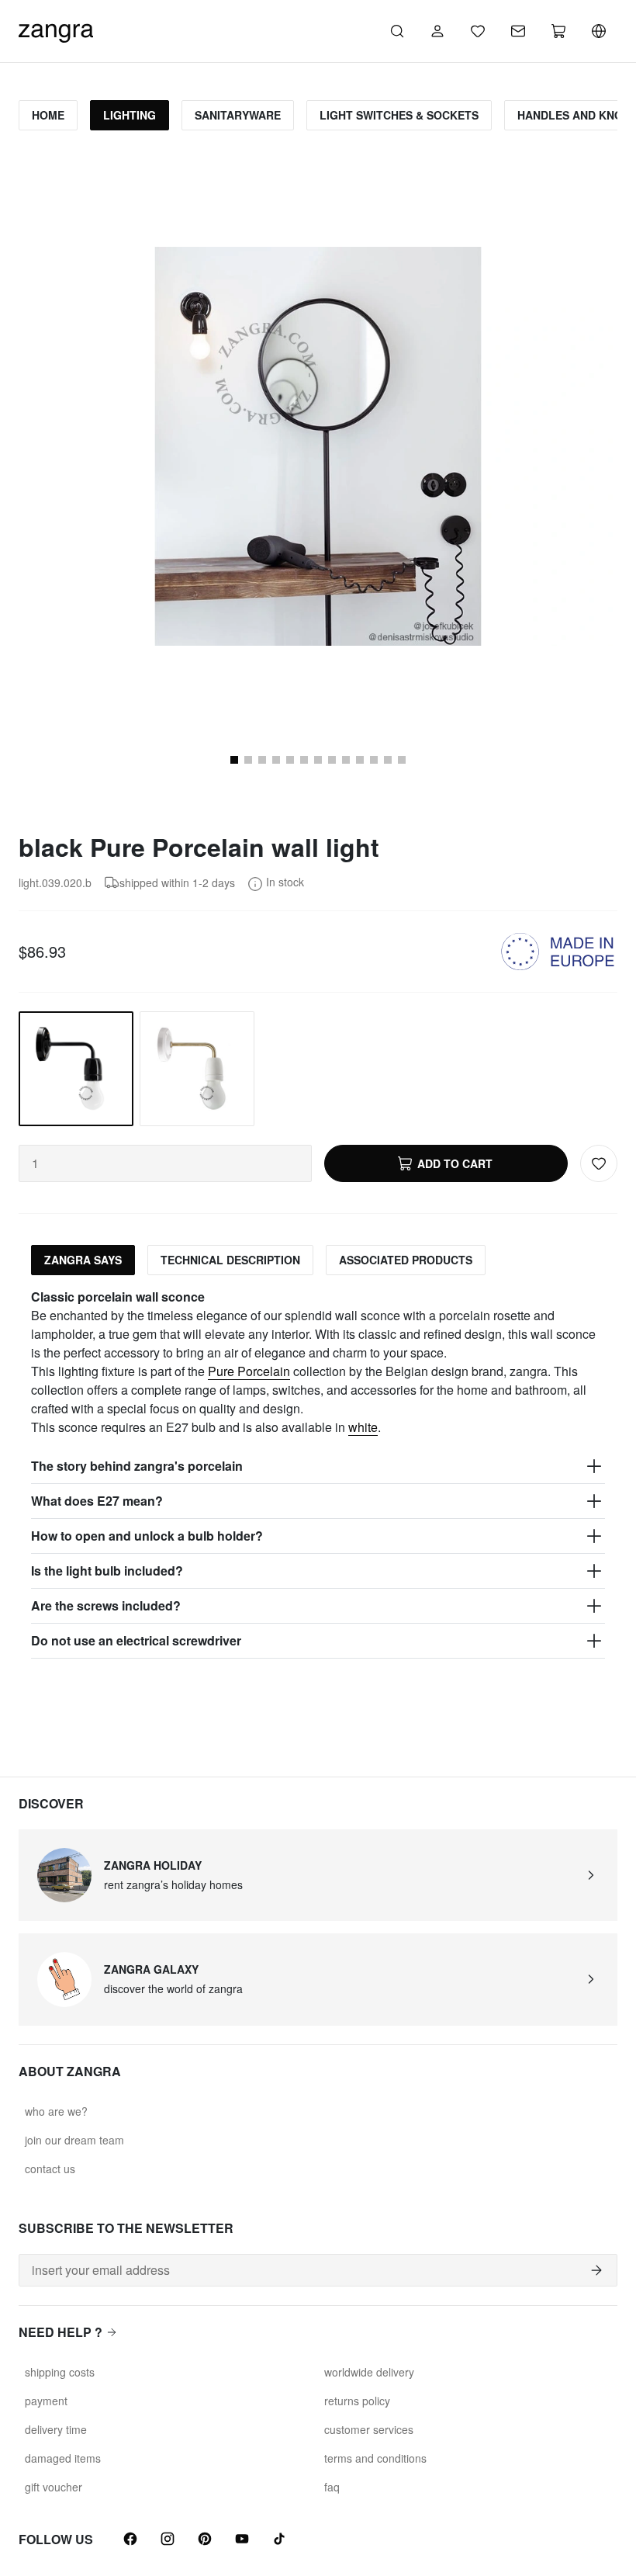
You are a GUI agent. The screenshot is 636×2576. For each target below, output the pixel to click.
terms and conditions (375, 2458)
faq (332, 2487)
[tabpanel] (318, 1473)
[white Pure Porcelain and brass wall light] (197, 1069)
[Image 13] (402, 760)
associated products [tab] (406, 1260)
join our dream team (74, 2140)
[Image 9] (346, 760)
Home (48, 115)
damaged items (63, 2458)
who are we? (56, 2111)
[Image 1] (234, 760)
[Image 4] (276, 760)
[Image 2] (248, 760)
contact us (50, 2169)
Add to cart (455, 1163)
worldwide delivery (369, 2372)
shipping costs (60, 2372)
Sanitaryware (238, 115)
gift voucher (54, 2487)
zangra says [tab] (83, 1260)
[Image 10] (360, 760)
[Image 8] (332, 760)
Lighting (130, 115)
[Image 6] (304, 760)
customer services (369, 2429)
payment (46, 2401)
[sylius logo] (56, 29)
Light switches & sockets (399, 115)
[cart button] (558, 31)
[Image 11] (374, 760)
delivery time (56, 2429)
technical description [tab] (230, 1260)
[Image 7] (318, 760)
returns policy (357, 2401)
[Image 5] (290, 760)
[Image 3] (262, 760)
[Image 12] (388, 760)
